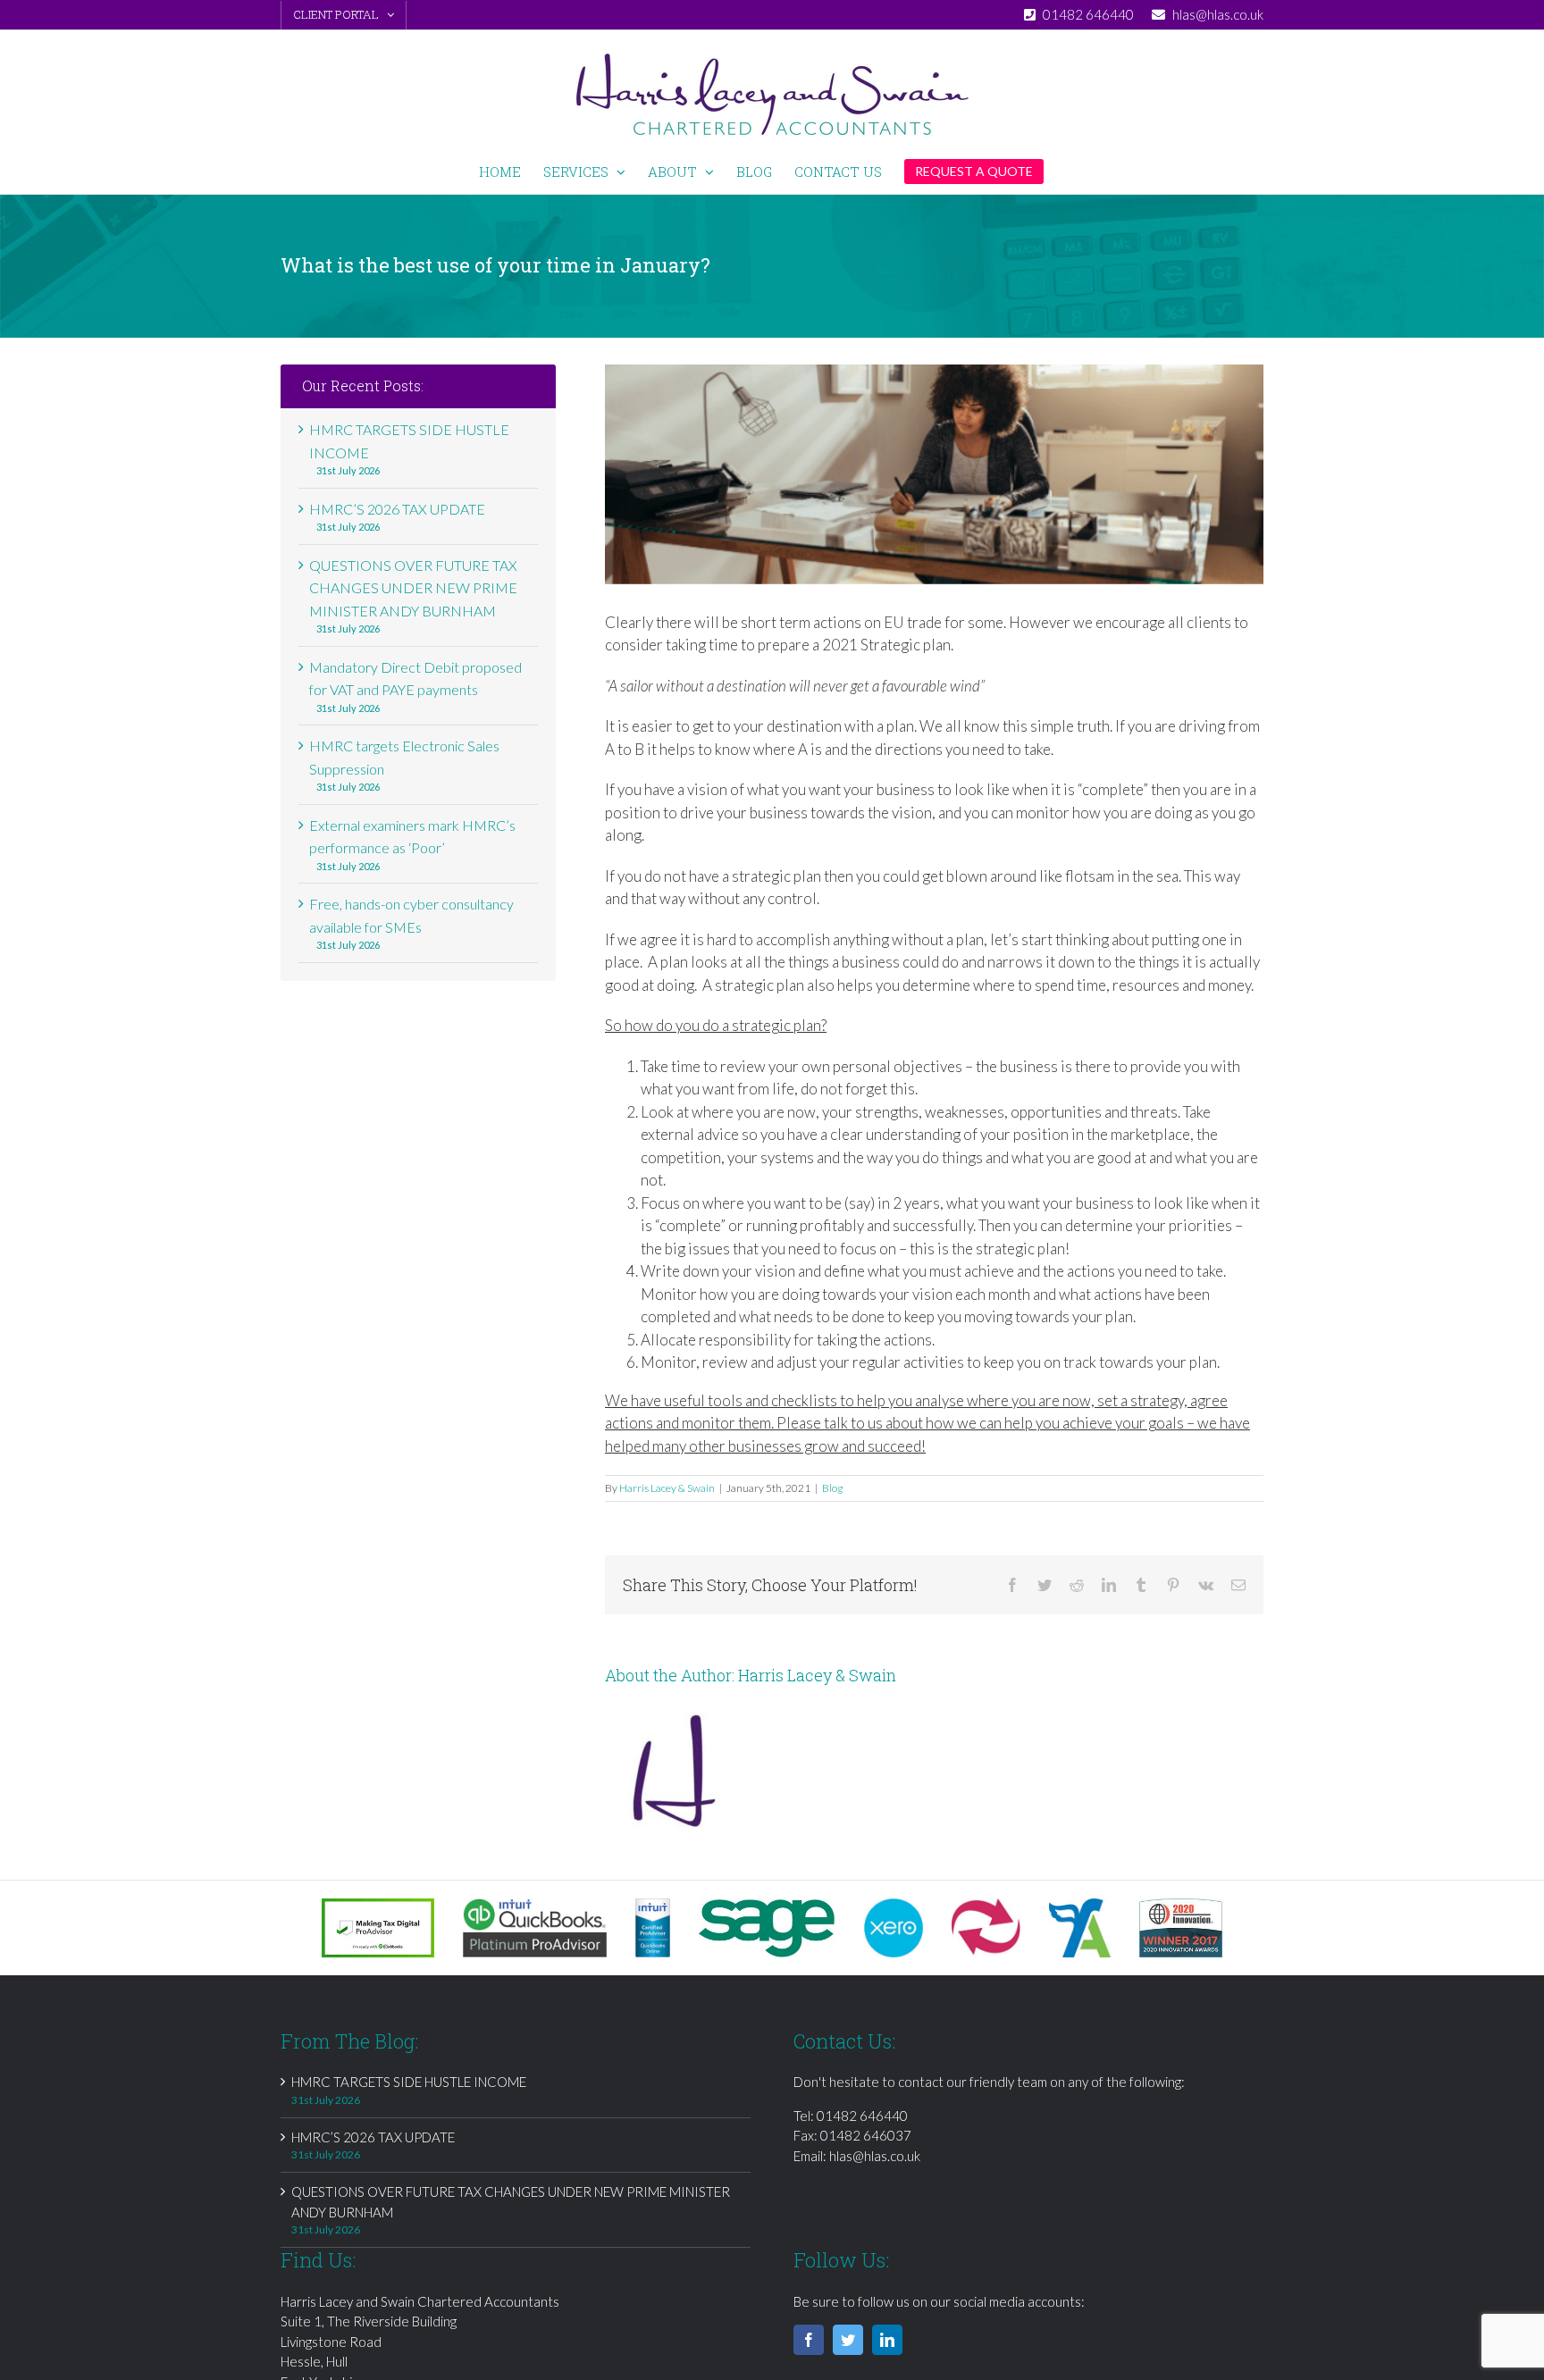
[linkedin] (887, 2340)
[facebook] (809, 2340)
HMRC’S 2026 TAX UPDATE (397, 509)
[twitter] (848, 2340)
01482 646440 (862, 2116)
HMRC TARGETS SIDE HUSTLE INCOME (409, 2082)
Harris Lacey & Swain (667, 1488)
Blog (832, 1488)
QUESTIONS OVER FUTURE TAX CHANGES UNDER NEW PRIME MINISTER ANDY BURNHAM (413, 588)
